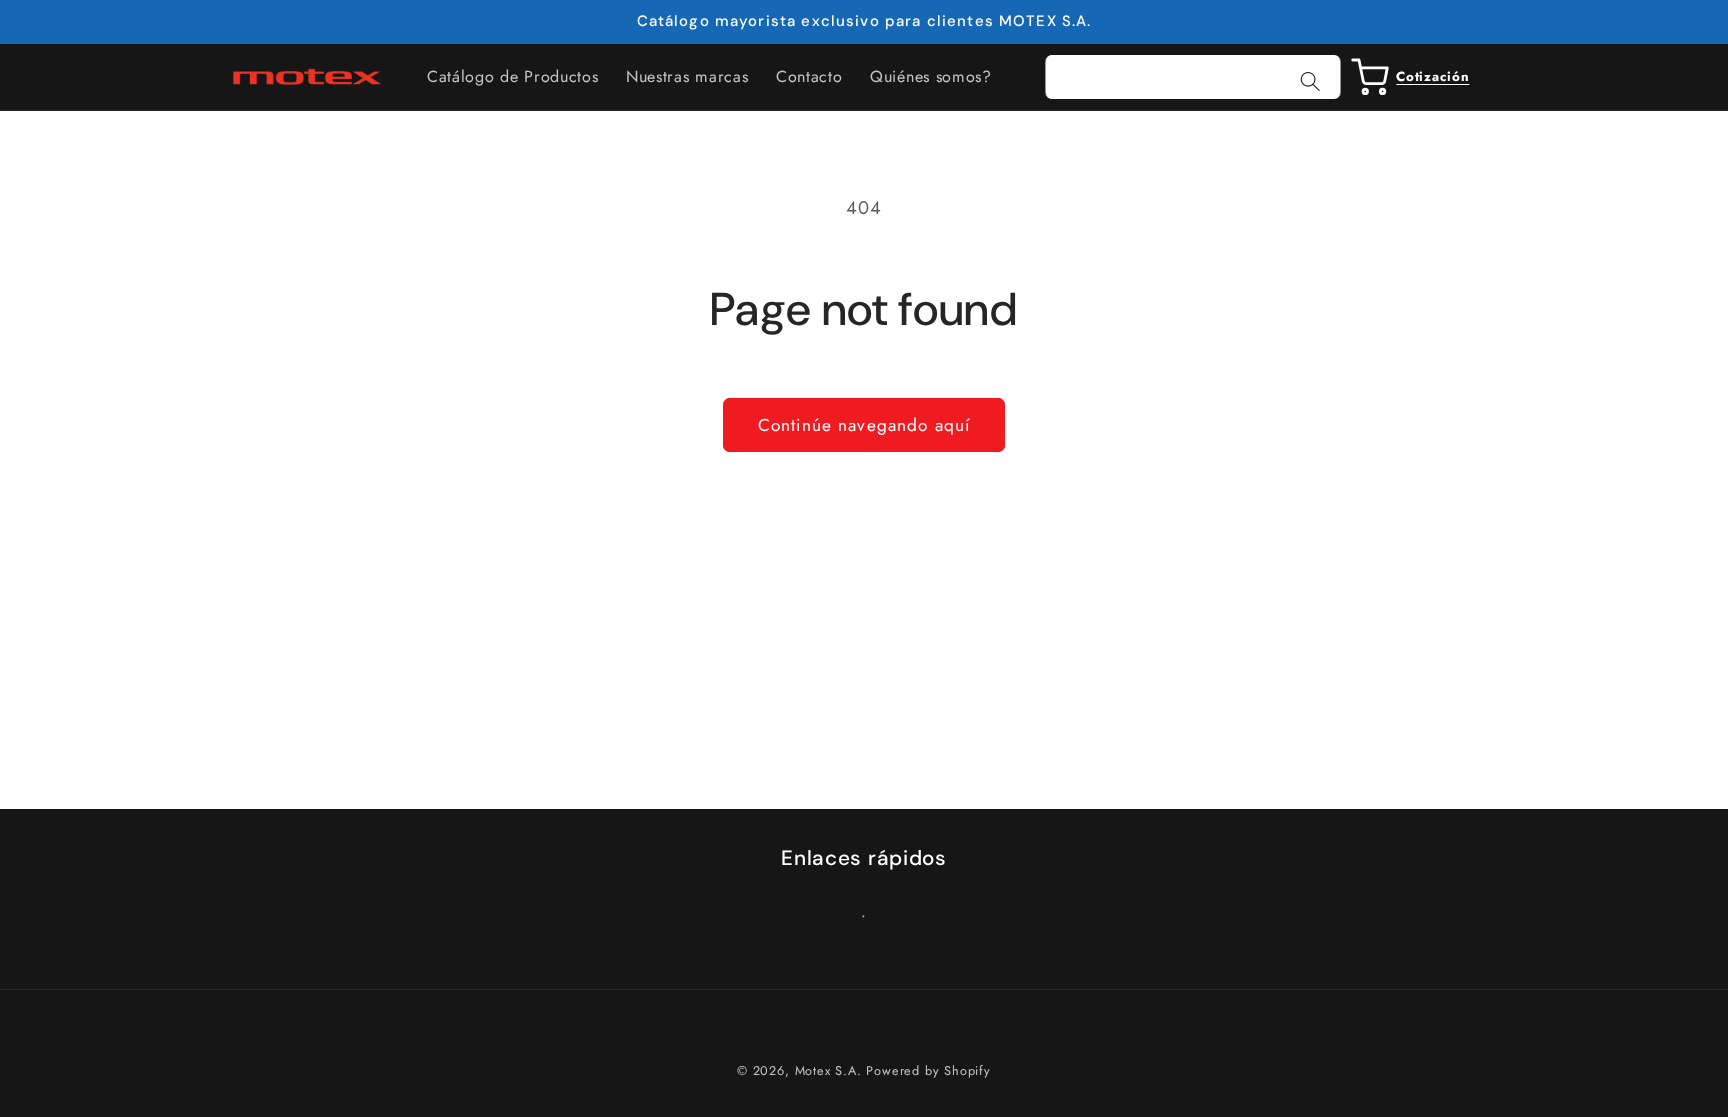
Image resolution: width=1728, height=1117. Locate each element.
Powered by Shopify (928, 1070)
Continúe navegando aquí (864, 425)
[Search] (1310, 81)
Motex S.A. (828, 1070)
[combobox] (1193, 77)
